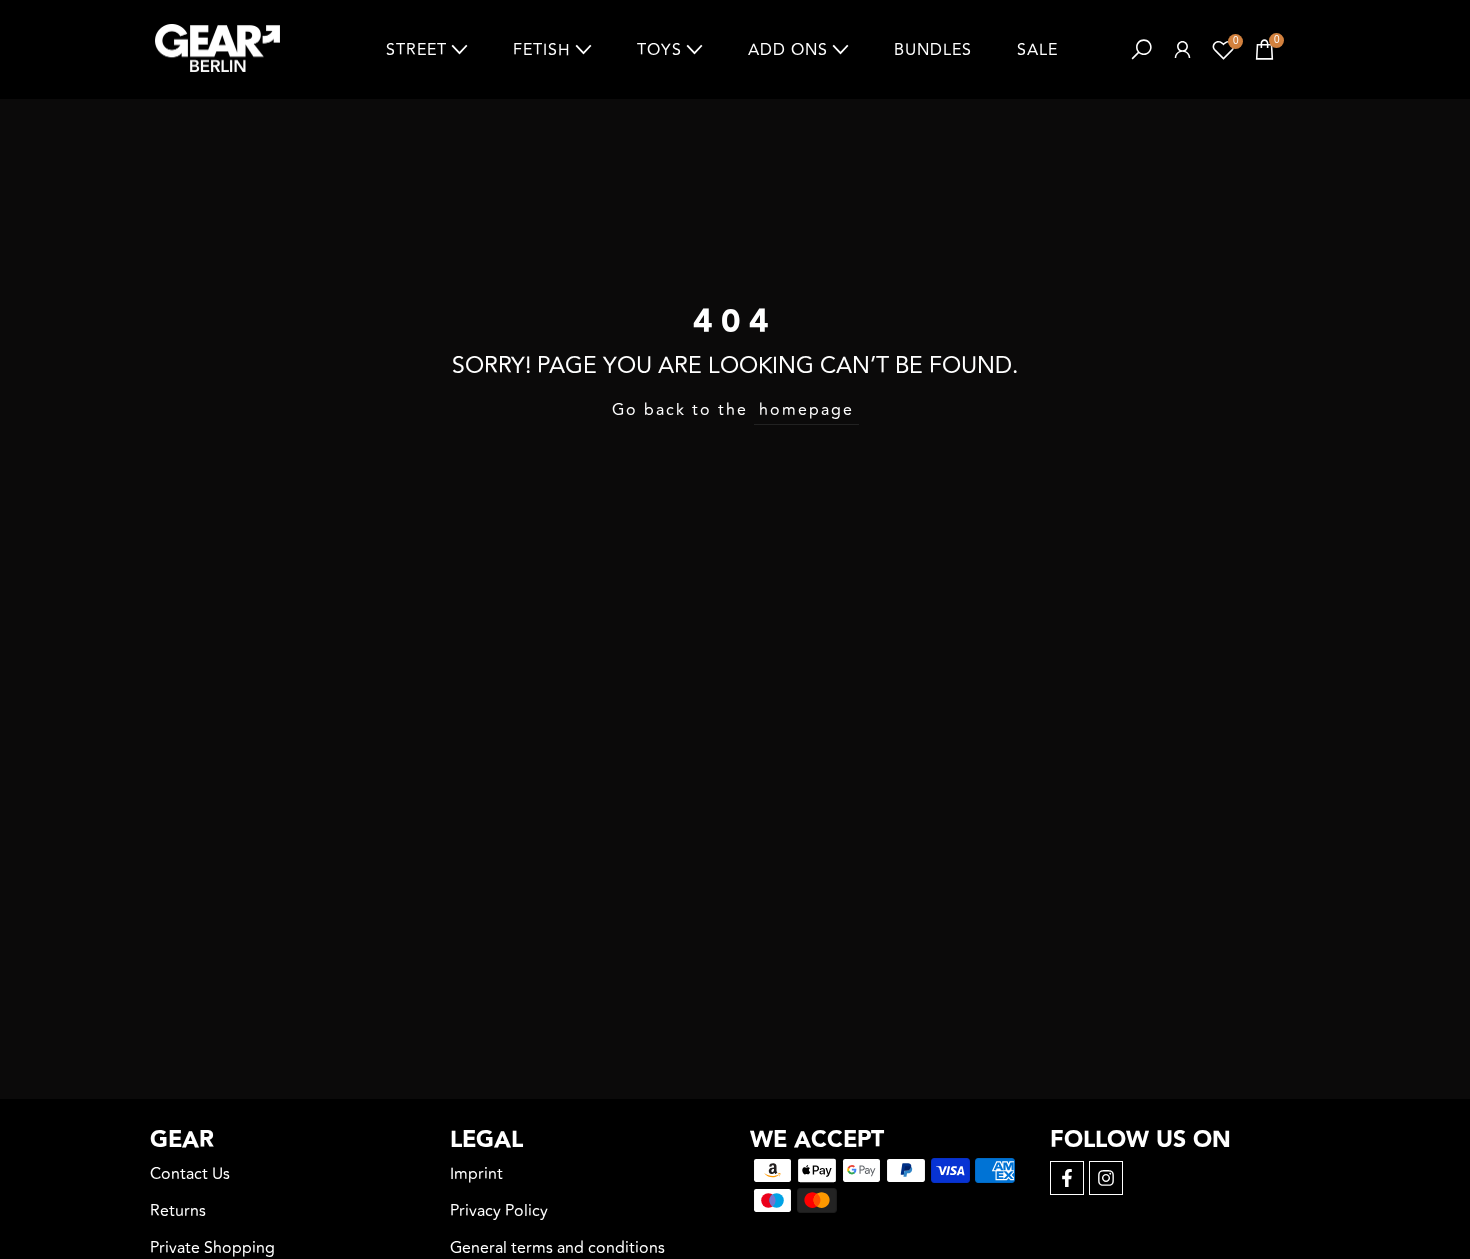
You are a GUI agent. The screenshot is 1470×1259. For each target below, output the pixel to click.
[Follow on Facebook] (1067, 1178)
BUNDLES (933, 50)
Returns (178, 1211)
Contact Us (190, 1174)
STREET (416, 50)
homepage (806, 410)
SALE (1037, 50)
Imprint (476, 1174)
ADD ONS (788, 50)
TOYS (659, 50)
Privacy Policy (499, 1211)
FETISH (542, 50)
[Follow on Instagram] (1106, 1178)
